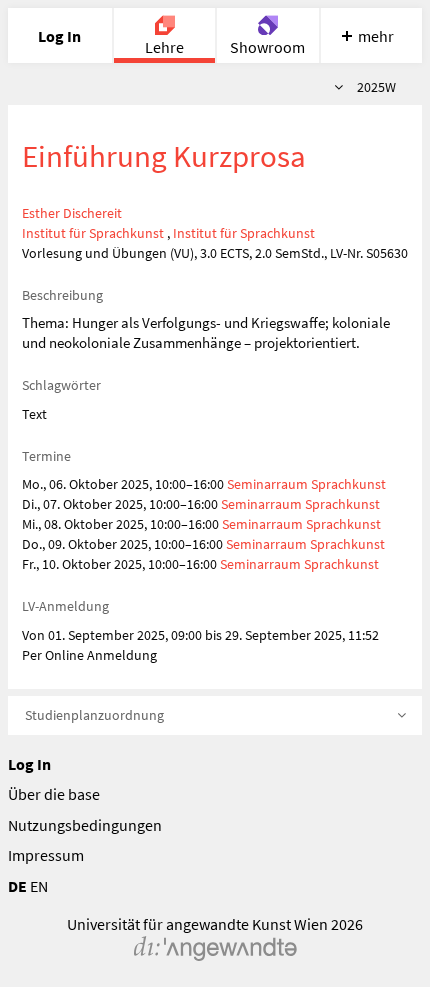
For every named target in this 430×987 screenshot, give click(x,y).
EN (39, 886)
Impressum (46, 855)
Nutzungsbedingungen (85, 825)
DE (17, 886)
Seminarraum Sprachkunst (306, 484)
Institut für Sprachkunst (93, 233)
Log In (29, 764)
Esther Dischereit (72, 213)
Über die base (54, 794)
